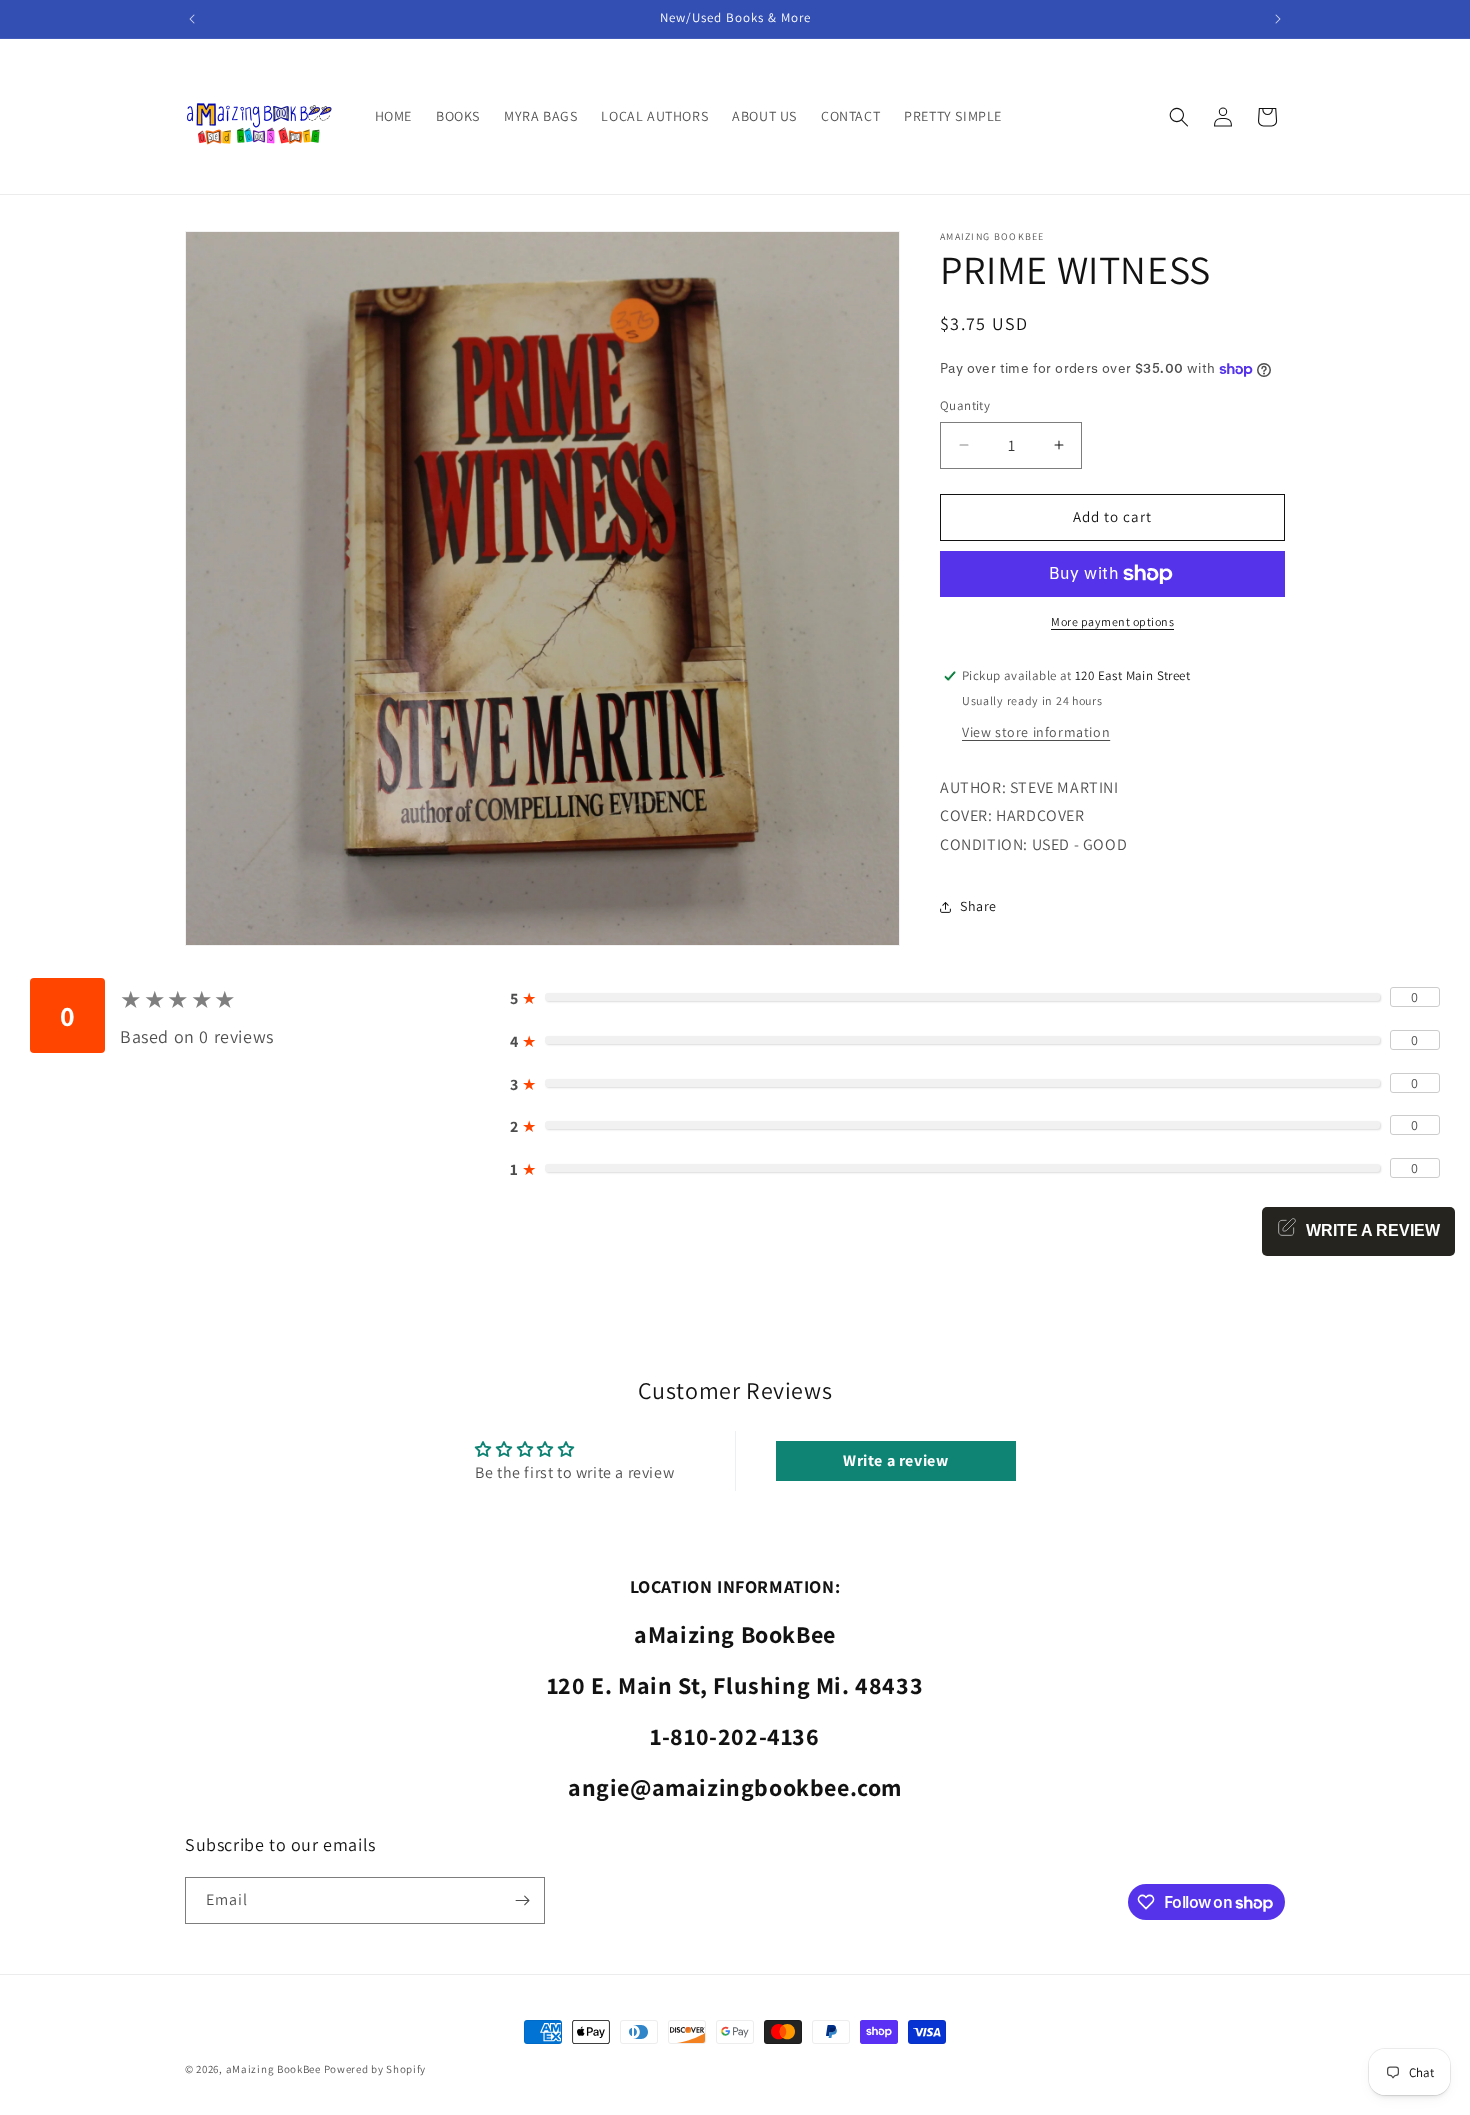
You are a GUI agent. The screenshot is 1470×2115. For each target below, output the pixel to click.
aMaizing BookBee (273, 2069)
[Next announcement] (1278, 19)
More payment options (1112, 621)
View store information (1036, 732)
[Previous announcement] (192, 19)
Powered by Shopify (375, 2069)
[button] (1179, 117)
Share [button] (978, 906)
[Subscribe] (522, 1900)
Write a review (895, 1460)
